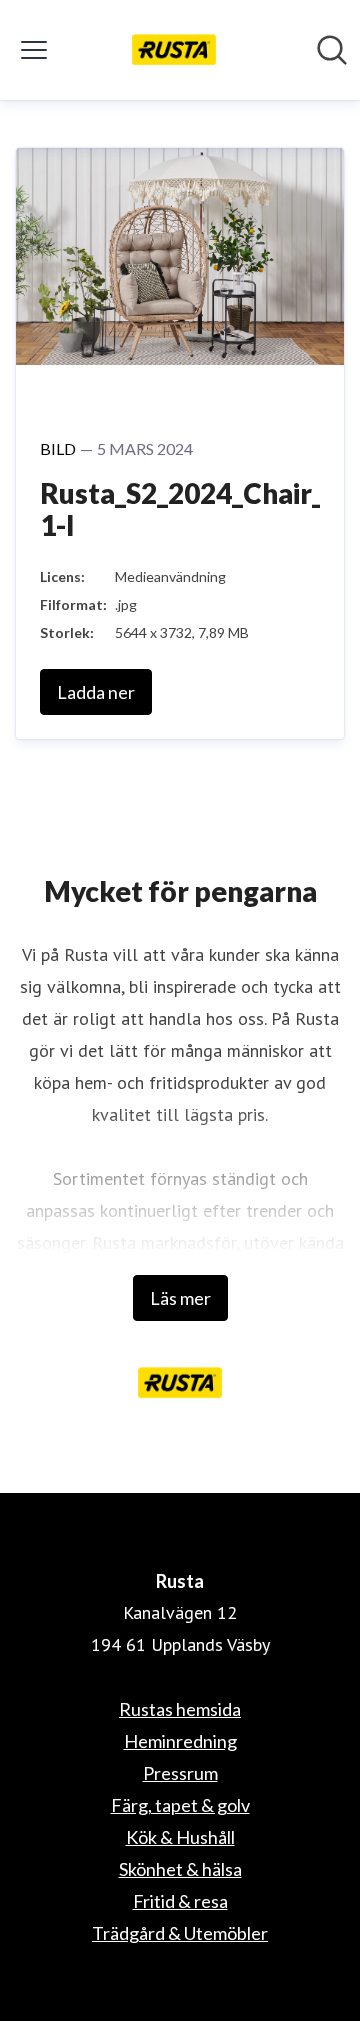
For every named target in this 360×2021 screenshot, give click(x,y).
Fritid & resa (180, 1901)
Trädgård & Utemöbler (180, 1933)
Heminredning (180, 1741)
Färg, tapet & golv (180, 1805)
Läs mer (180, 1298)
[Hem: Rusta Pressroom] (174, 50)
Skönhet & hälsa (180, 1869)
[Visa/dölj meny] (34, 50)
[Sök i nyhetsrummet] (332, 50)
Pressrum (180, 1773)
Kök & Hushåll (180, 1837)
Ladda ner (96, 692)
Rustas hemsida (180, 1709)
